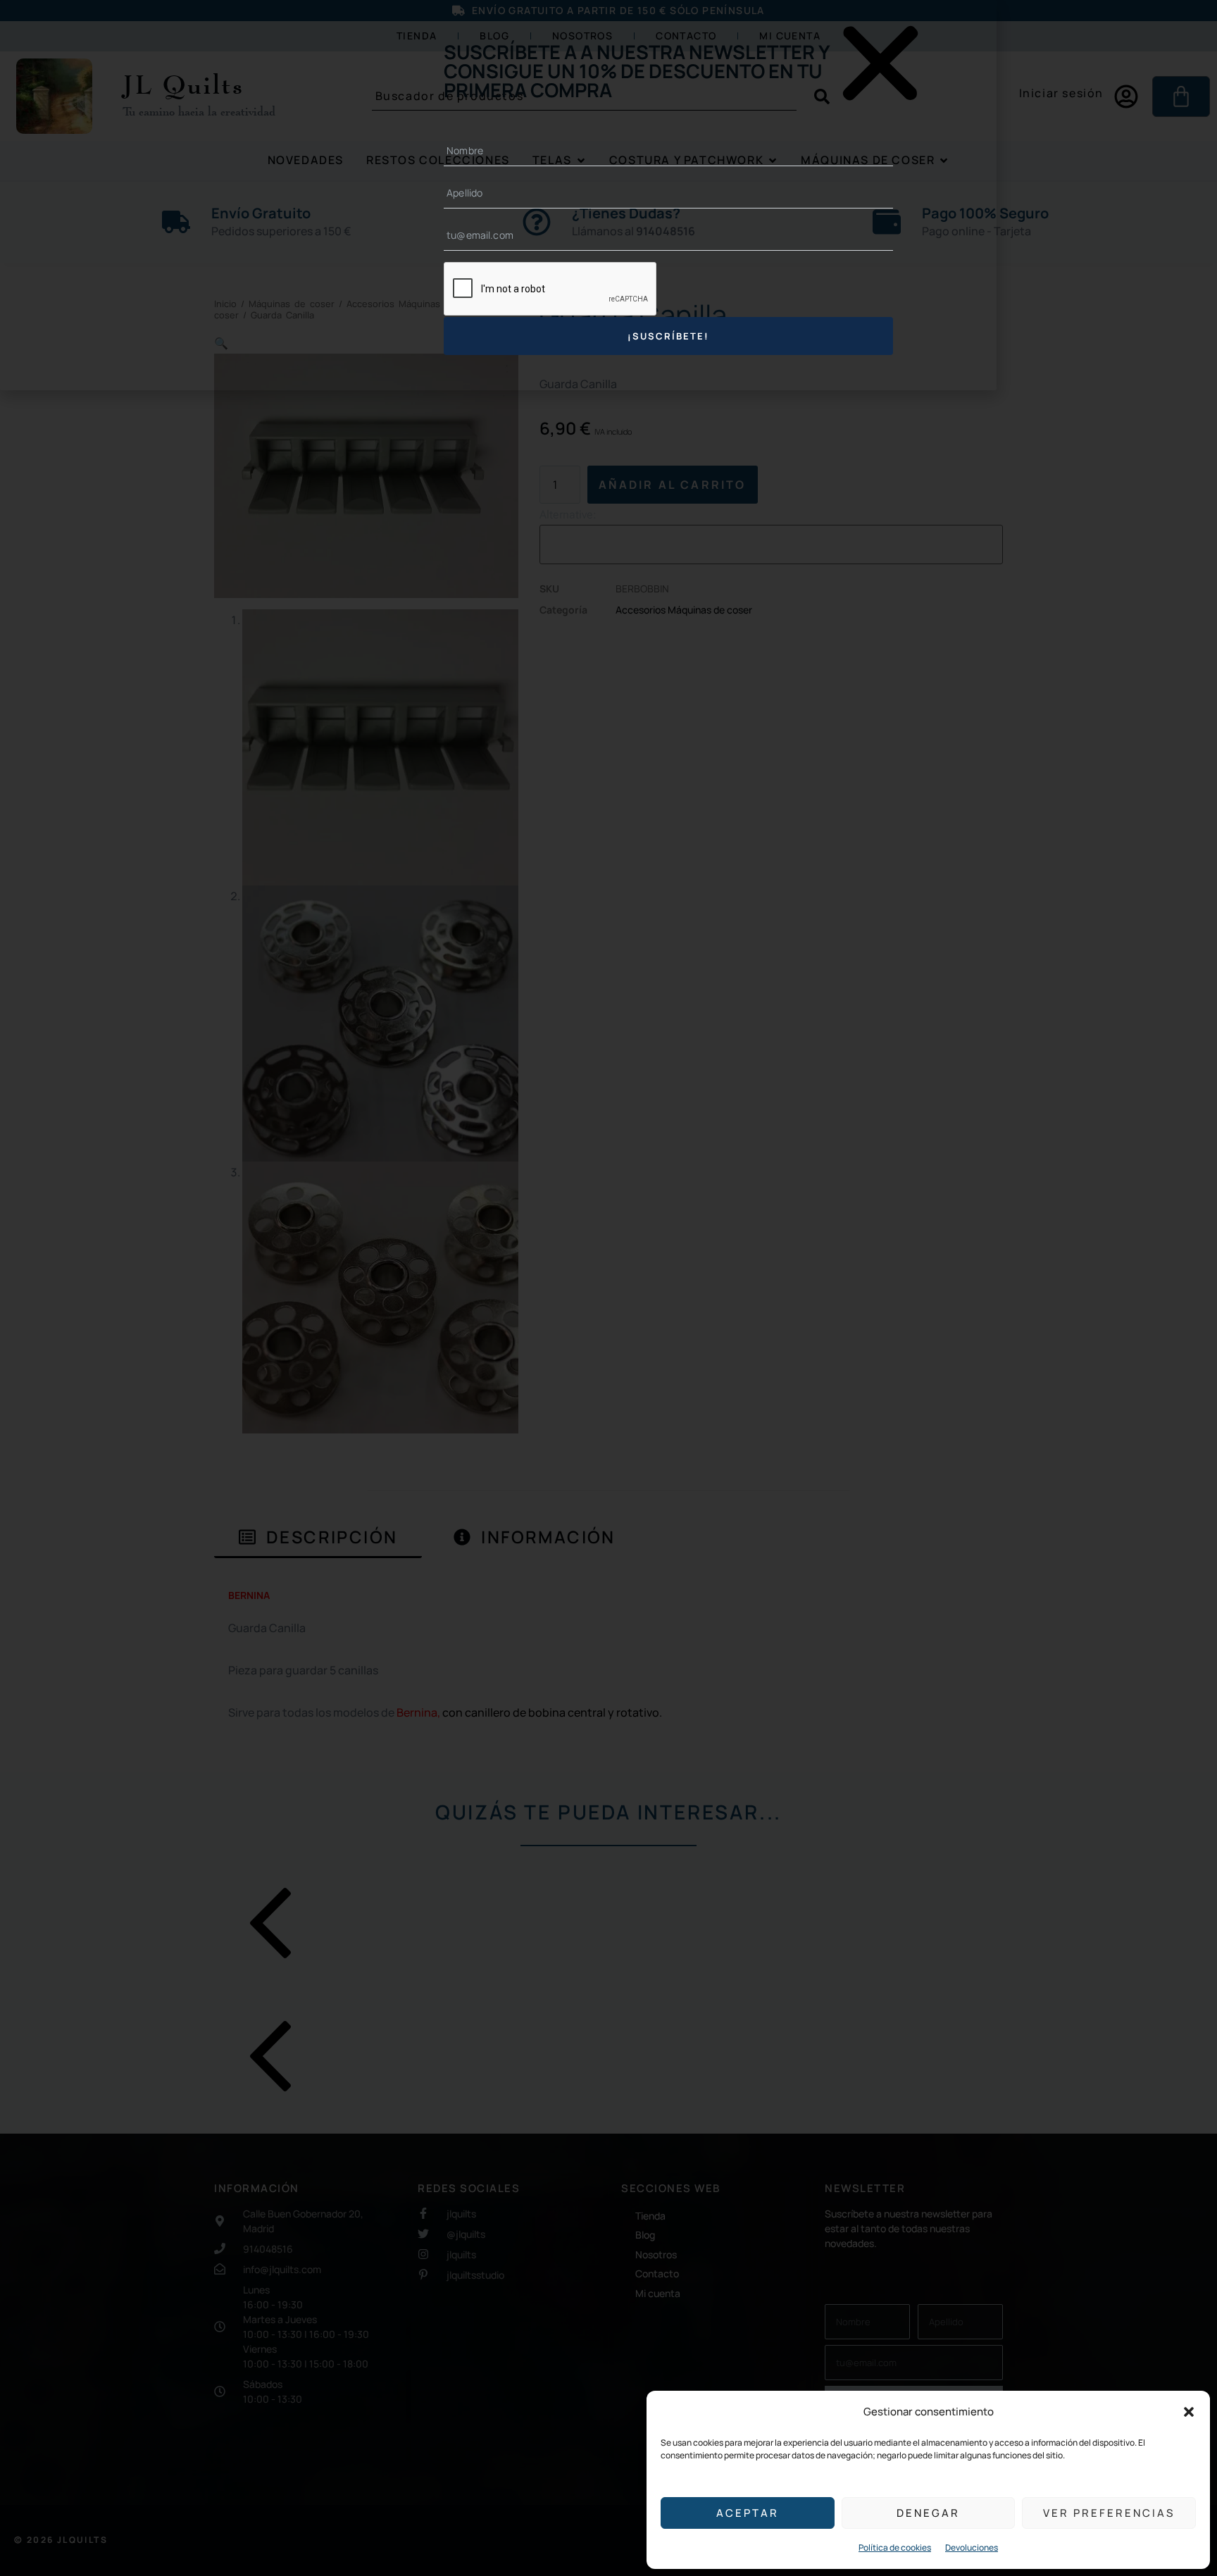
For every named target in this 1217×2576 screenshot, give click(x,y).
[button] (1189, 2412)
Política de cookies (895, 2547)
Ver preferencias (1109, 2513)
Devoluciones (972, 2547)
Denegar (928, 2513)
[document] (608, 1288)
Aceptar (748, 2513)
